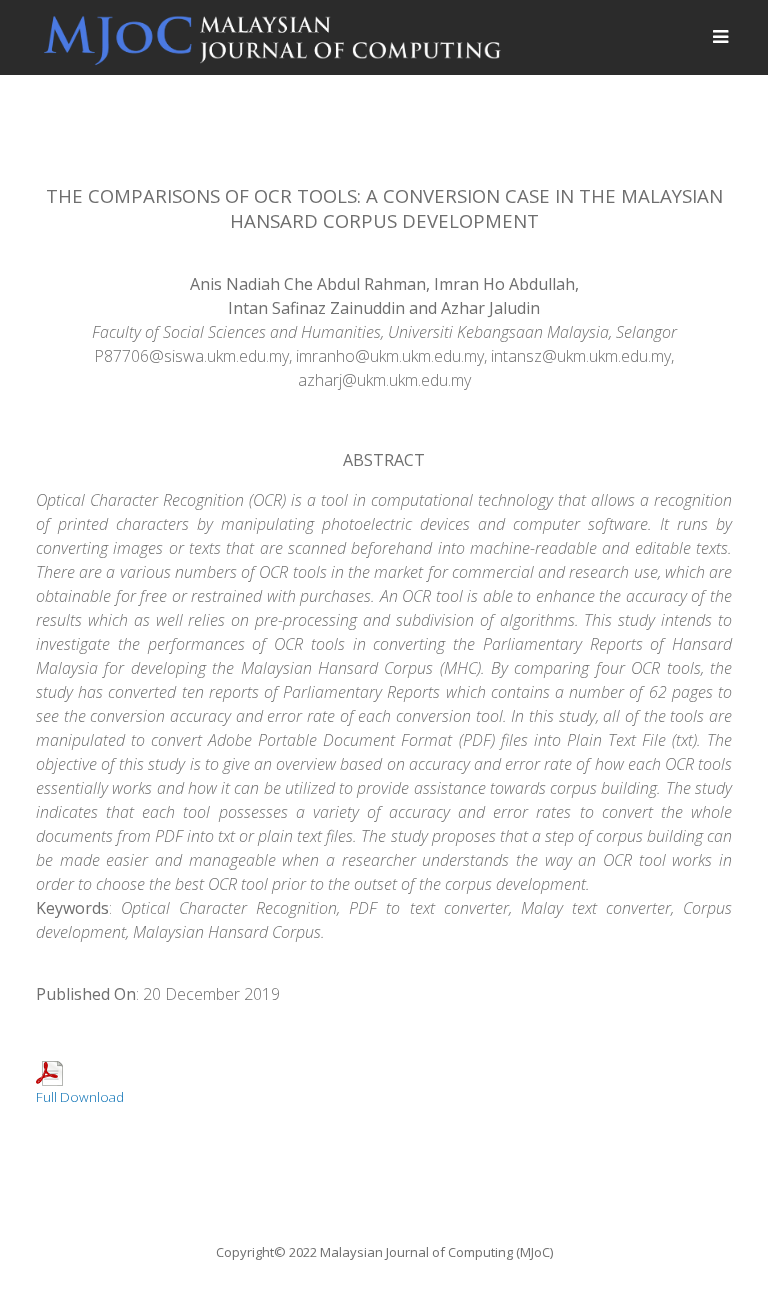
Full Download (80, 1097)
